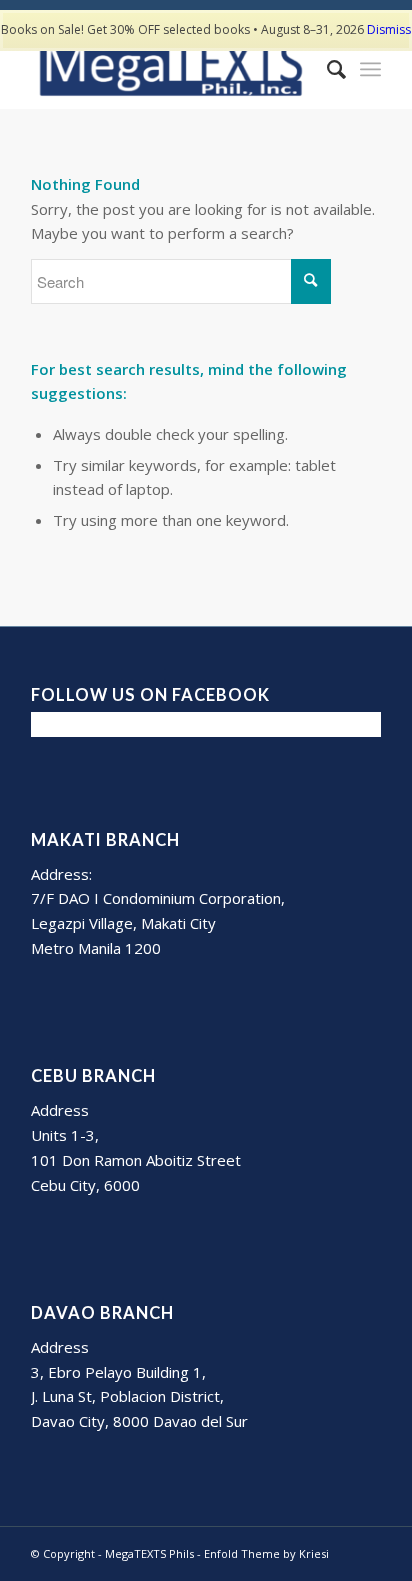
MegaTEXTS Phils (149, 1553)
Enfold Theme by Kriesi (266, 1553)
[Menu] (370, 69)
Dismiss (389, 29)
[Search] (326, 69)
